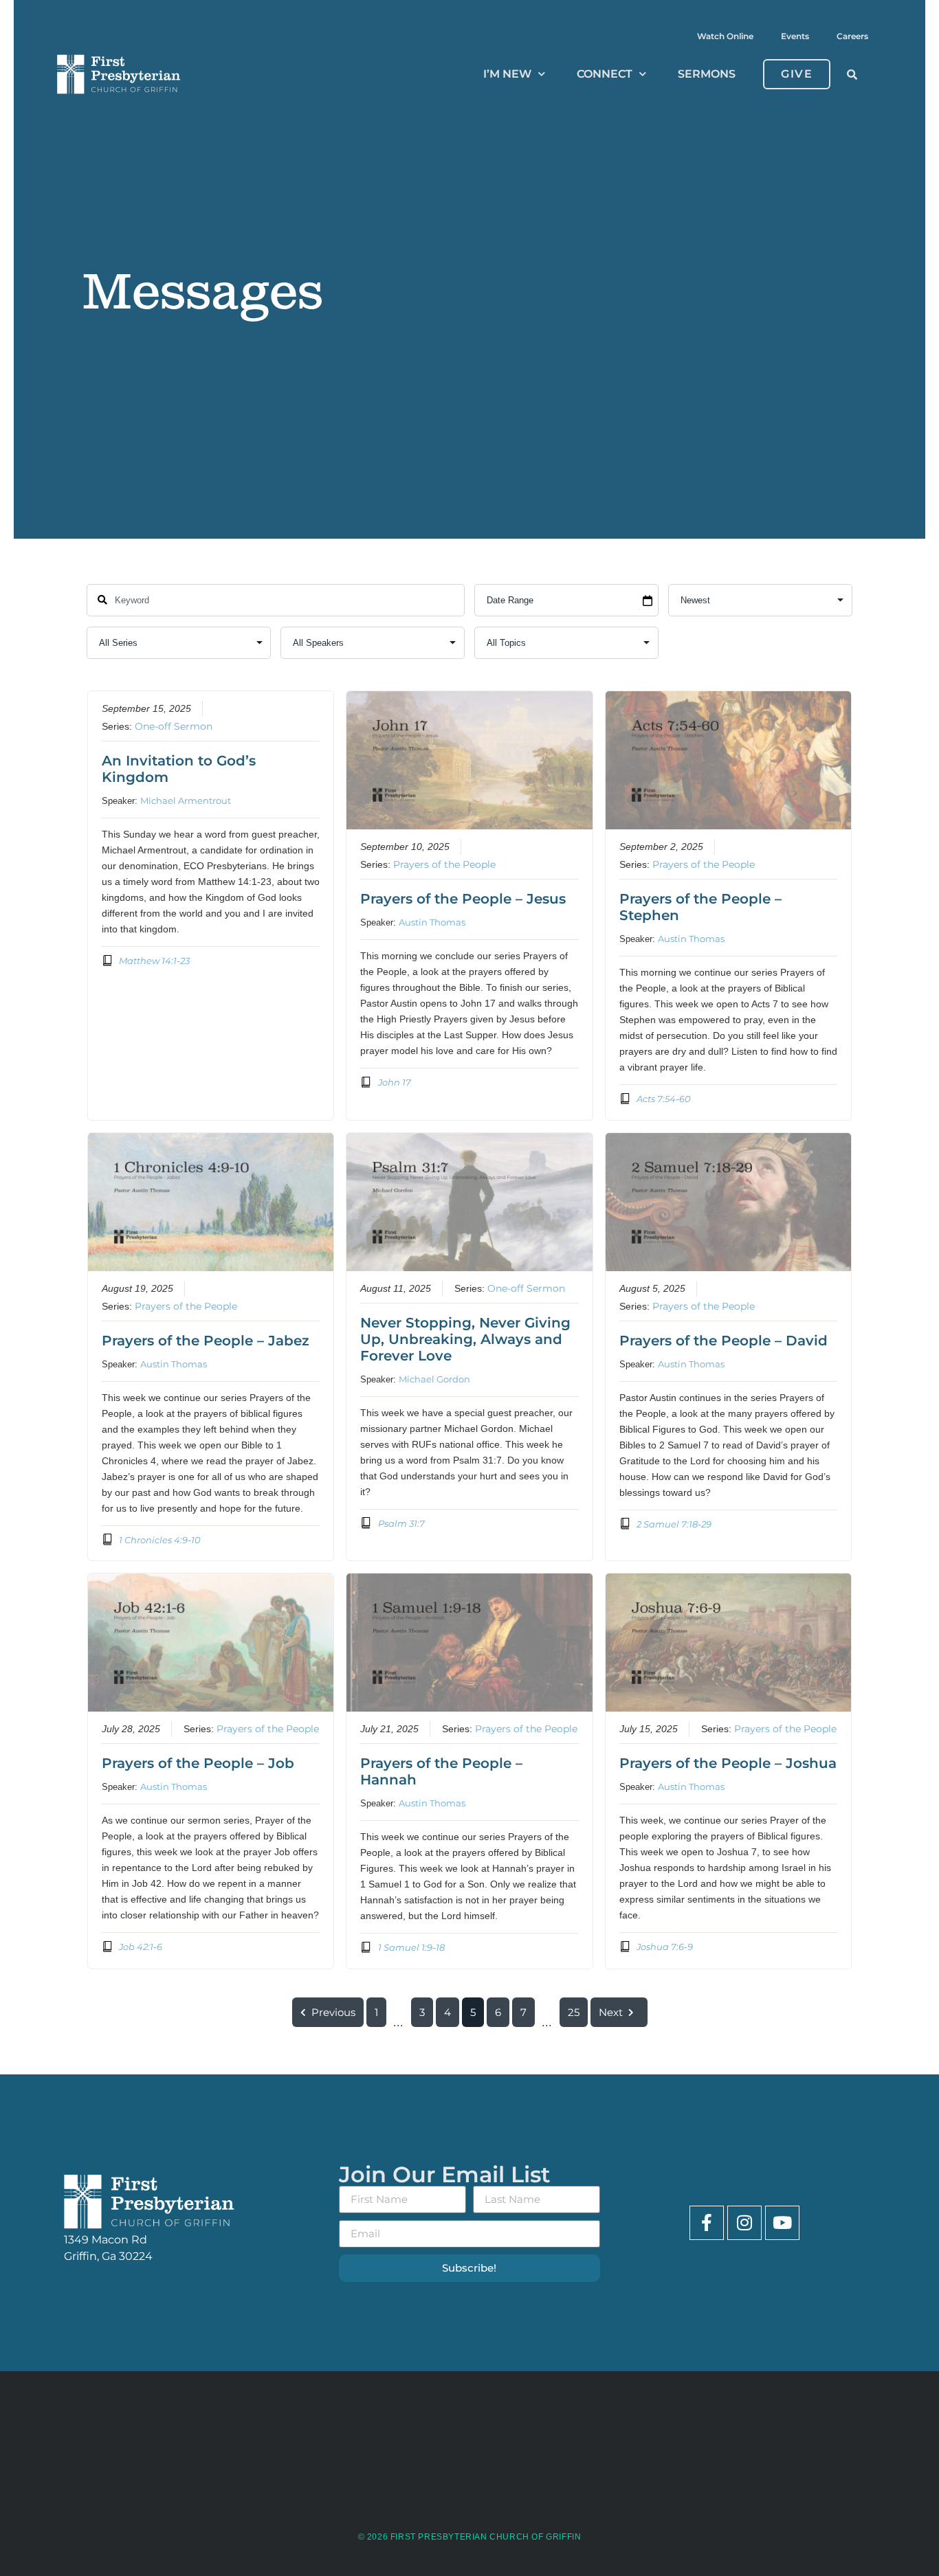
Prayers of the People (444, 864)
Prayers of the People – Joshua (728, 1763)
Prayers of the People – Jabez (206, 1341)
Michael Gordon (434, 1379)
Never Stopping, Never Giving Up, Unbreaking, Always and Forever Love (465, 1339)
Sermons (707, 74)
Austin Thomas (432, 922)
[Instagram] (744, 2223)
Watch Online (725, 36)
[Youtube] (782, 2223)
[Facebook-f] (707, 2223)
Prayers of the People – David (723, 1341)
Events (795, 36)
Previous (333, 2012)
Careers (852, 36)
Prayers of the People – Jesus (463, 899)
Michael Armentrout (186, 800)
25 (574, 2012)
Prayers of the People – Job (198, 1763)
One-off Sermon (174, 726)
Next (611, 2012)
